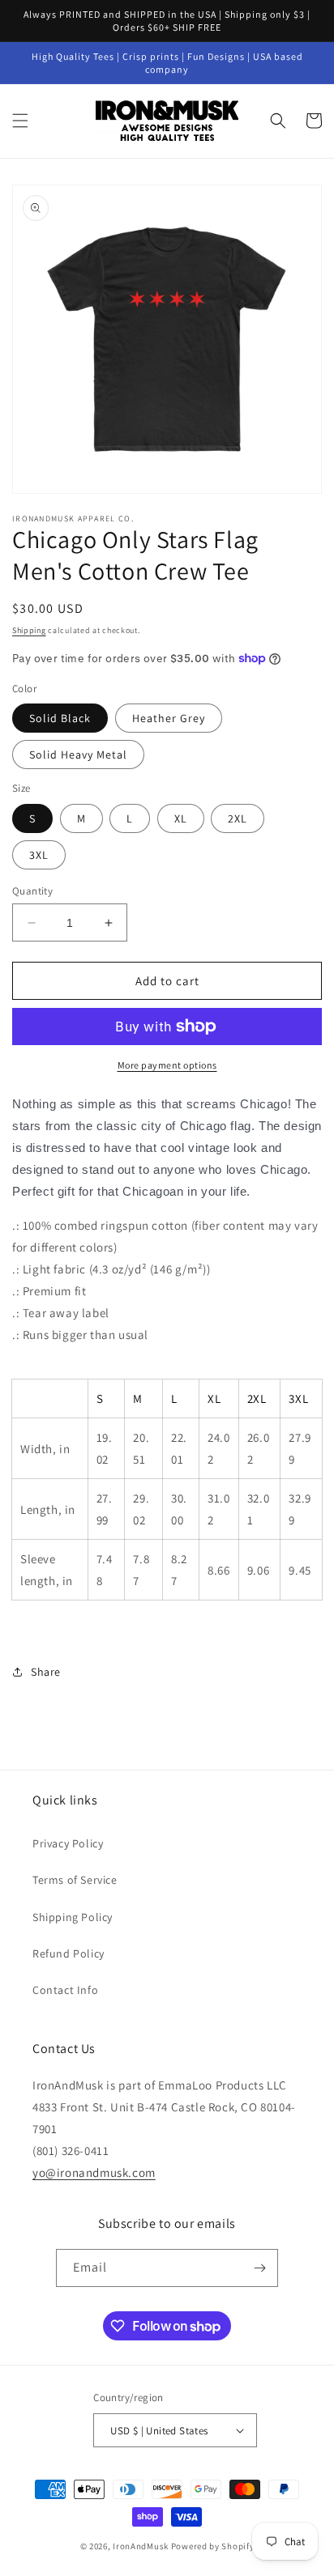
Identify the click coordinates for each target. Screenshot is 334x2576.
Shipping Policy (73, 1917)
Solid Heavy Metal (78, 755)
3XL (39, 855)
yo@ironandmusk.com (94, 2172)
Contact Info (65, 1990)
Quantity (32, 891)
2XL (238, 818)
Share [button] (46, 1672)
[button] (20, 121)
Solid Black (60, 718)
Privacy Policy (68, 1843)
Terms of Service (75, 1880)
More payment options (167, 1065)
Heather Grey (169, 718)
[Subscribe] (259, 2268)
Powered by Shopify (213, 2546)
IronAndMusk (141, 2546)
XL (181, 818)
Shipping (29, 630)
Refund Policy (69, 1953)
